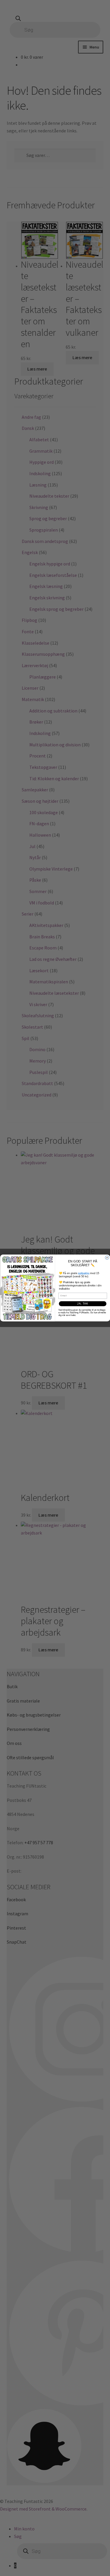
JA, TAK (83, 1304)
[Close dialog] (107, 1258)
